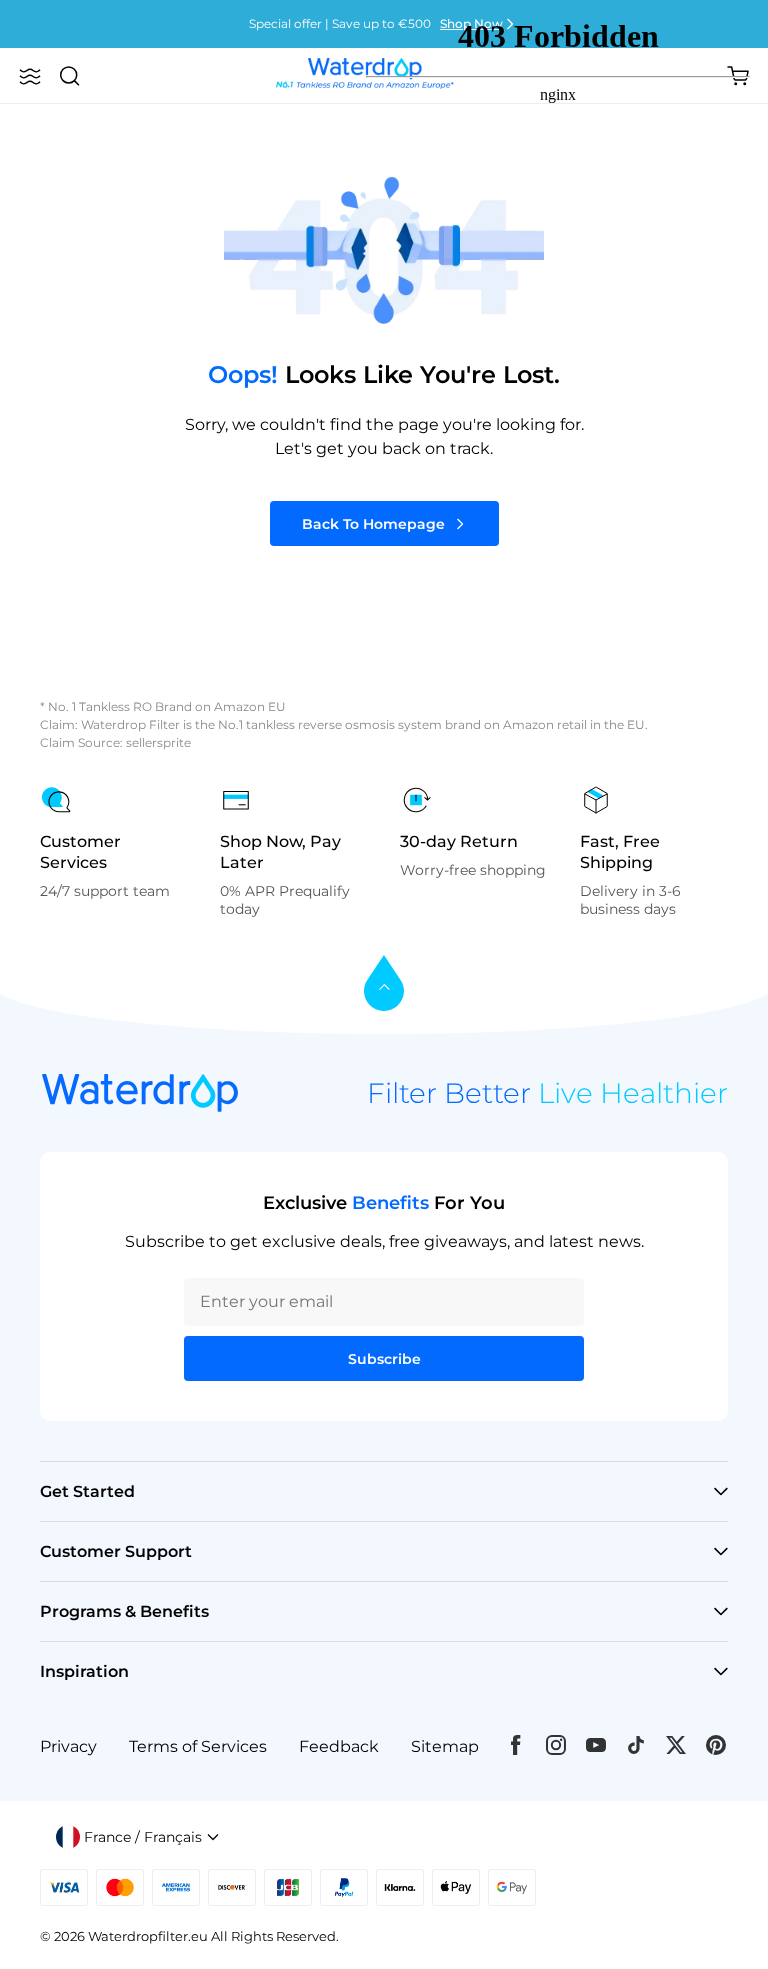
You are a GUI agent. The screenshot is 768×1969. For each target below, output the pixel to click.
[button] (30, 76)
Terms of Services (198, 1746)
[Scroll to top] (384, 984)
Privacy (68, 1746)
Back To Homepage (373, 524)
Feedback (339, 1746)
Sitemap (445, 1746)
